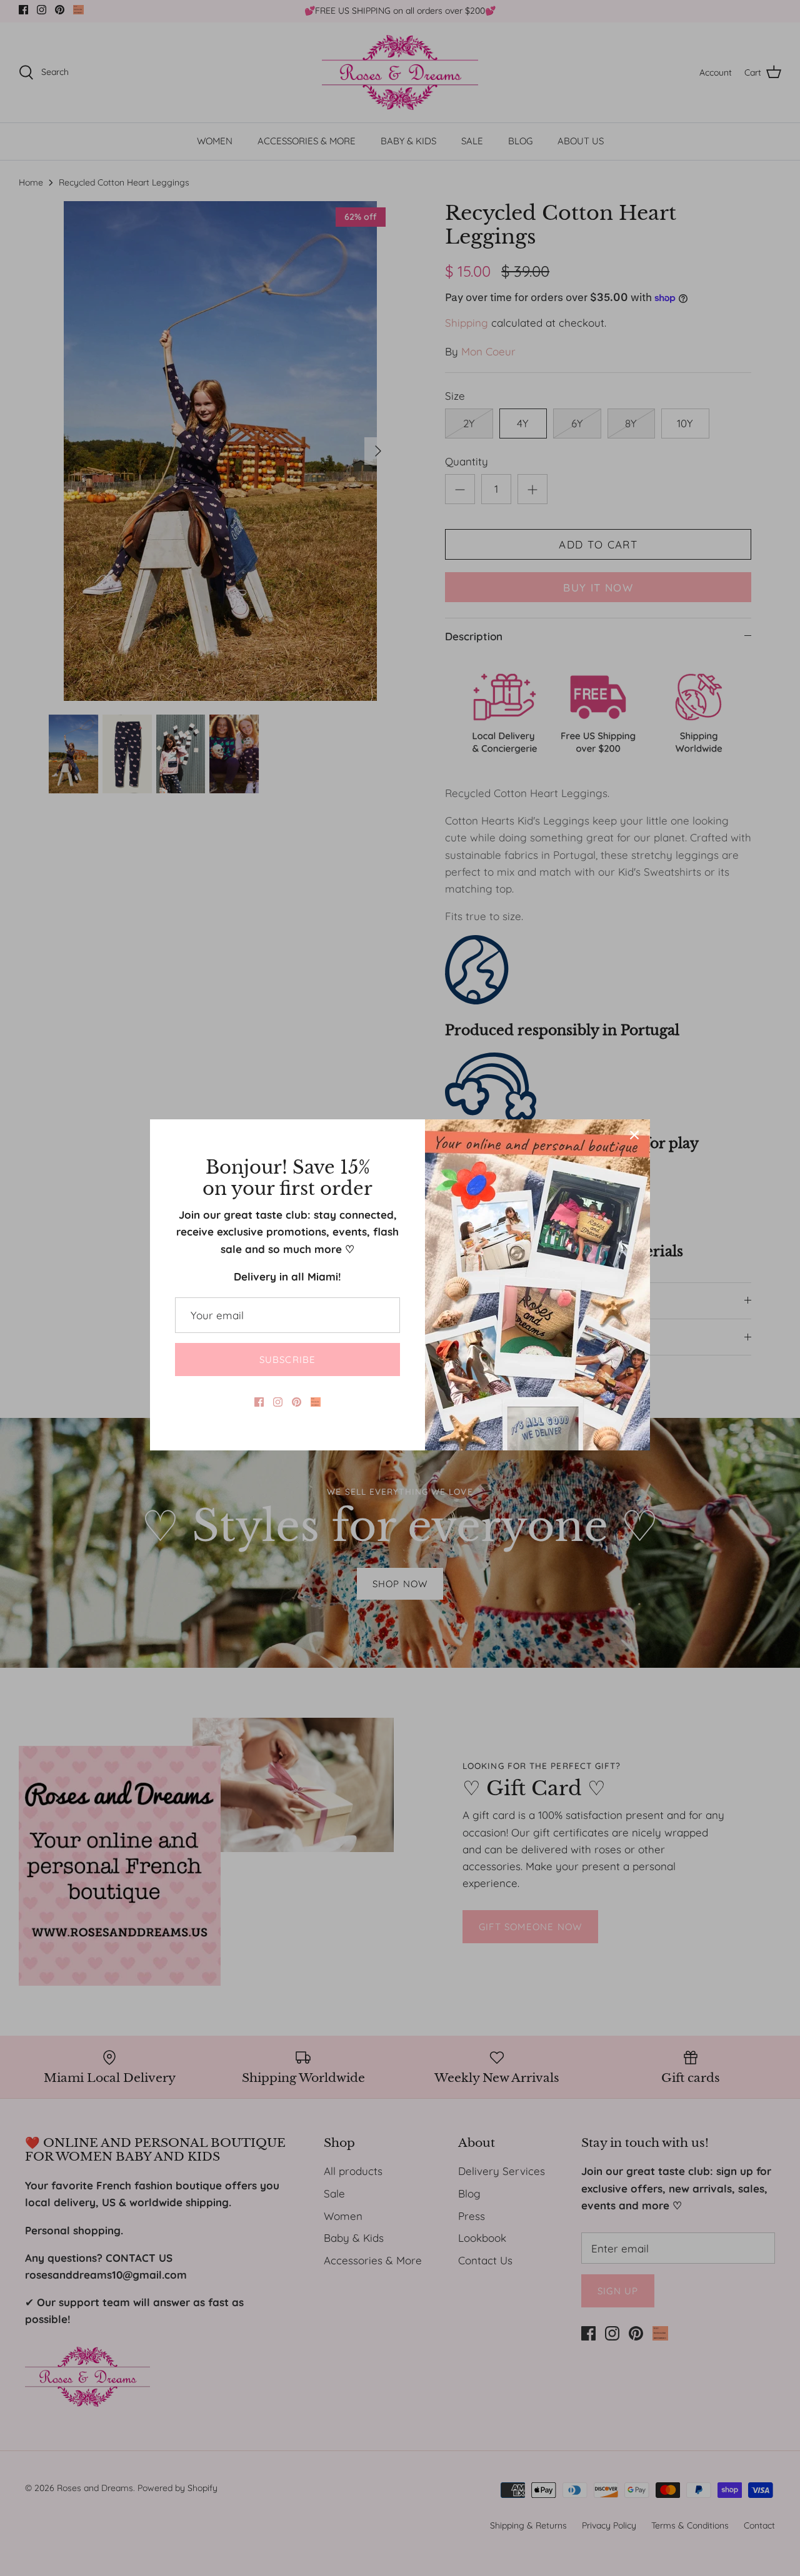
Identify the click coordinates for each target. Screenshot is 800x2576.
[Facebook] (259, 1402)
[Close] (634, 1135)
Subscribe (288, 1360)
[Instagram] (278, 1402)
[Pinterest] (297, 1402)
